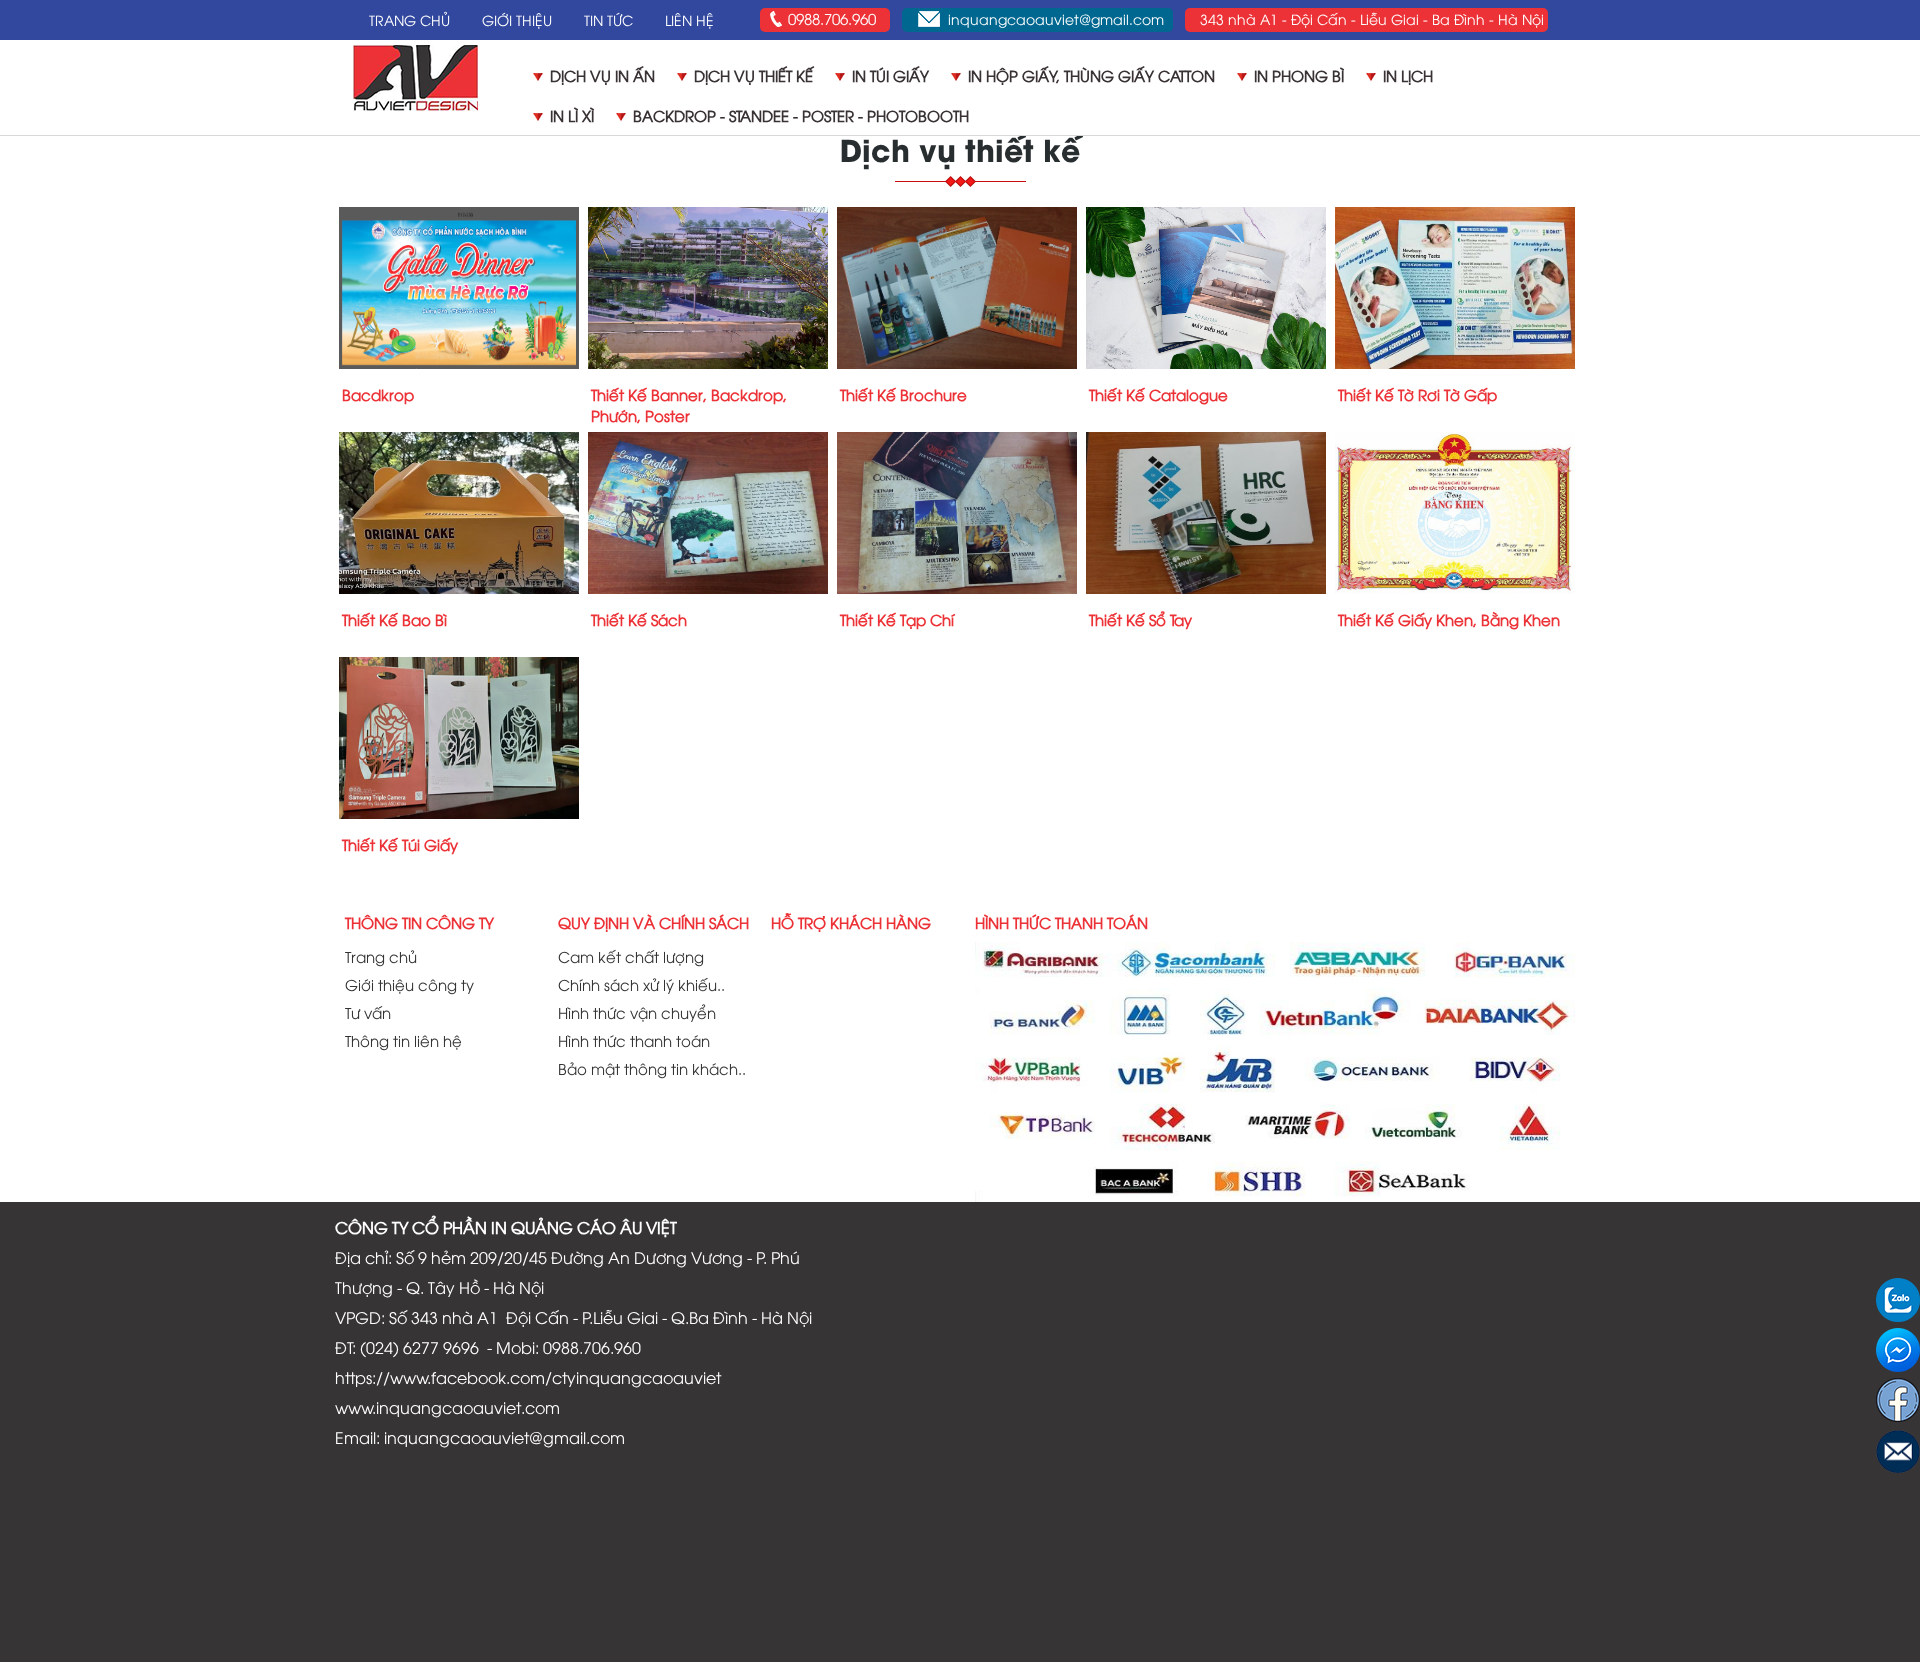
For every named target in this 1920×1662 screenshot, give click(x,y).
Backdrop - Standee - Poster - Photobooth (801, 115)
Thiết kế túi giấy (400, 844)
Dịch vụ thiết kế (753, 75)
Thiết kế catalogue (1158, 394)
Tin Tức (608, 19)
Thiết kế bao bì (394, 619)
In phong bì (1299, 75)
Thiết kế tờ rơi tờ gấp (1417, 394)
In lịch (1408, 75)
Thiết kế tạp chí (897, 619)
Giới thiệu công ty (409, 984)
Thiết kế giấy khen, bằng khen (1449, 619)
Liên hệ (689, 19)
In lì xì (572, 115)
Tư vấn (368, 1012)
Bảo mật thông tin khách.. (652, 1068)
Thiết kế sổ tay (1140, 619)
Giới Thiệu (517, 19)
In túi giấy (890, 75)
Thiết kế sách (639, 619)
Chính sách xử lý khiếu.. (641, 984)
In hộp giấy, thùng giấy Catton (1091, 75)
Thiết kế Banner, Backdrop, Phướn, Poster (689, 404)
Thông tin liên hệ (403, 1040)
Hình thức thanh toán (634, 1040)
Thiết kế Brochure (903, 394)
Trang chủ (381, 956)
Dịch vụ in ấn (602, 75)
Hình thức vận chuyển (637, 1012)
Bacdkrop (378, 394)
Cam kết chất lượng (631, 956)
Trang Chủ (409, 19)
